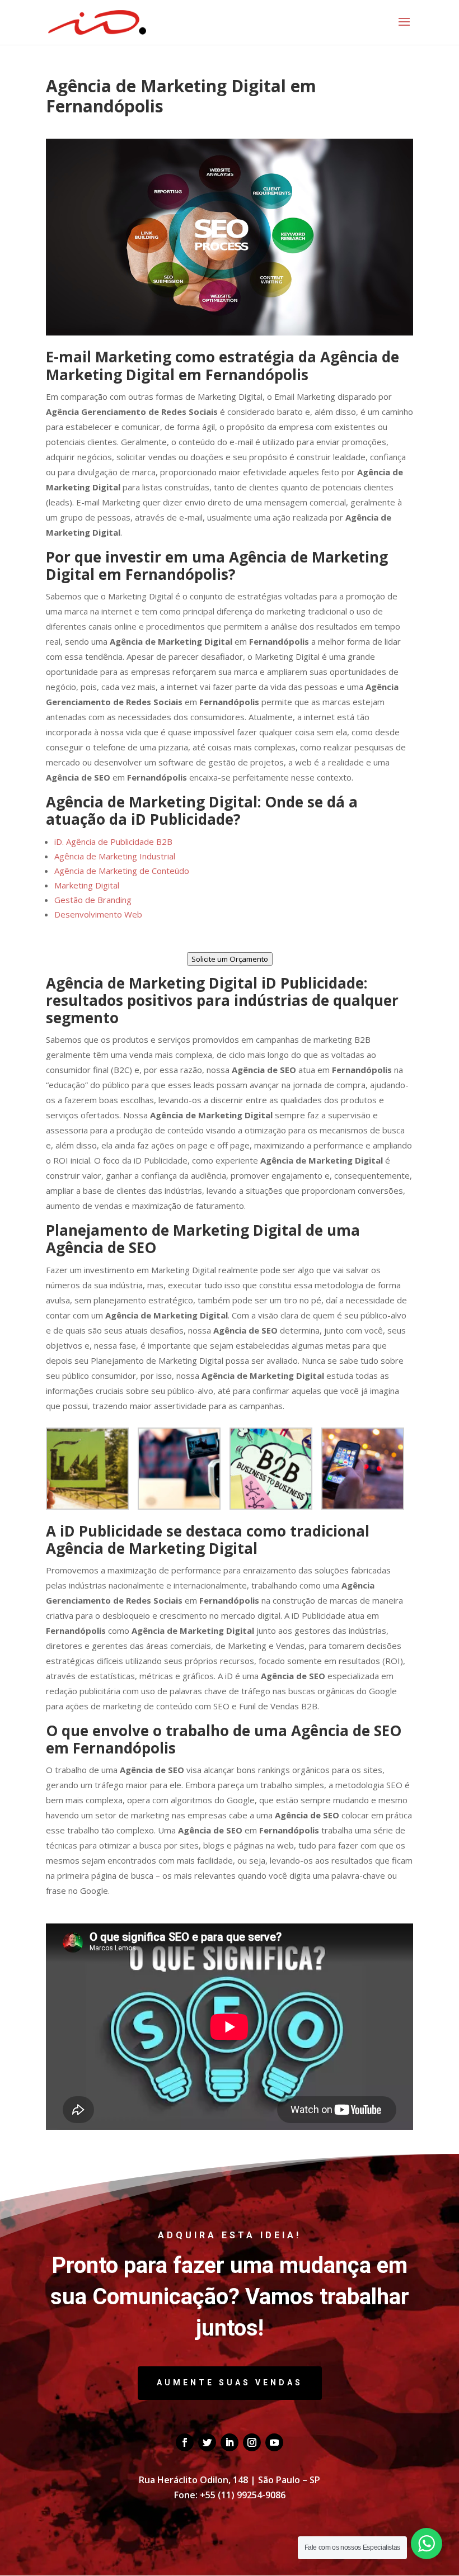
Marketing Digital (87, 885)
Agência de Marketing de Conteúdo (122, 871)
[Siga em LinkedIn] (230, 2442)
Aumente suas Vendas (230, 2383)
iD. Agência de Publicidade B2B (113, 842)
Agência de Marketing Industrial (115, 856)
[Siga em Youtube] (274, 2442)
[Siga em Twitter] (207, 2442)
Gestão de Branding (93, 900)
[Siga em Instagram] (252, 2442)
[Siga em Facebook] (185, 2442)
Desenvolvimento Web (98, 914)
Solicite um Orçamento (230, 959)
